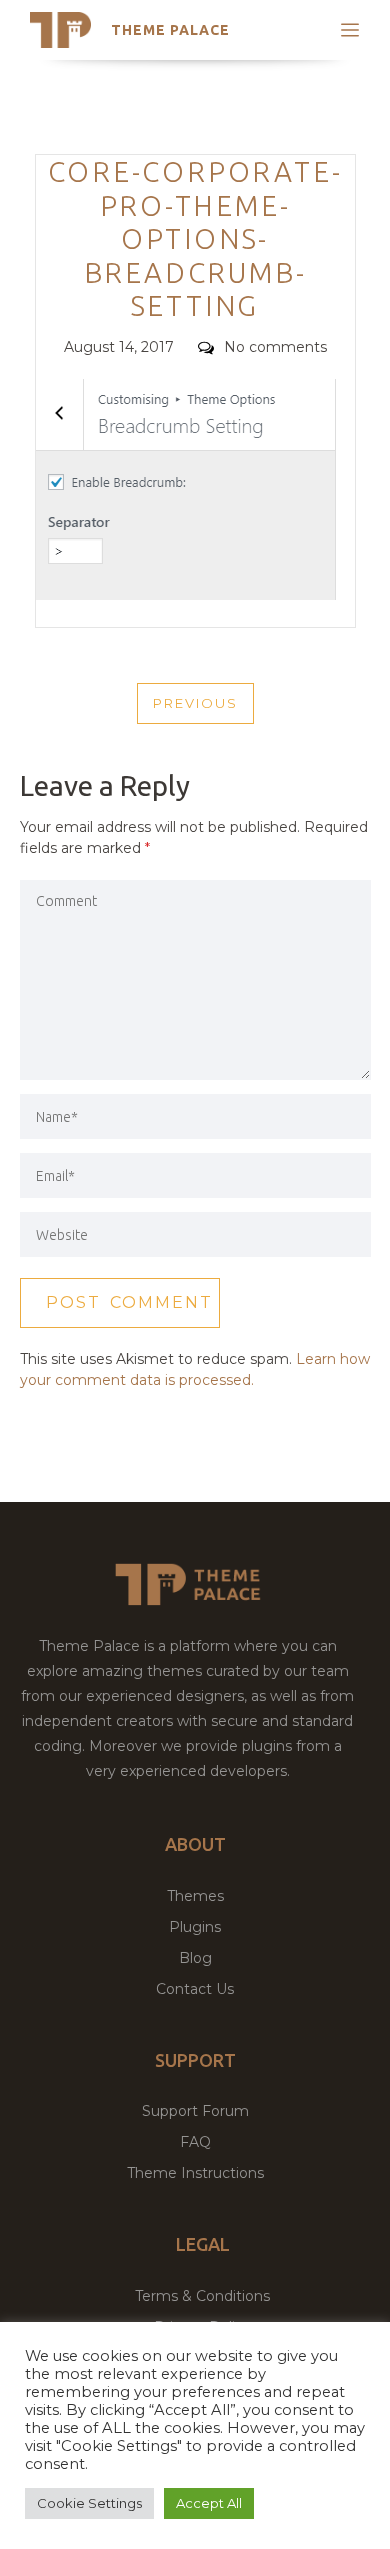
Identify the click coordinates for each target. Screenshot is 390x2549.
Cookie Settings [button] (89, 2503)
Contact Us (195, 1989)
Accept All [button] (209, 2503)
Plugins (195, 1927)
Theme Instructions (195, 2173)
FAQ (195, 2142)
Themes (195, 1896)
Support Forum (195, 2111)
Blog (195, 1958)
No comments (275, 347)
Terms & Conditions (202, 2296)
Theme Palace (170, 30)
